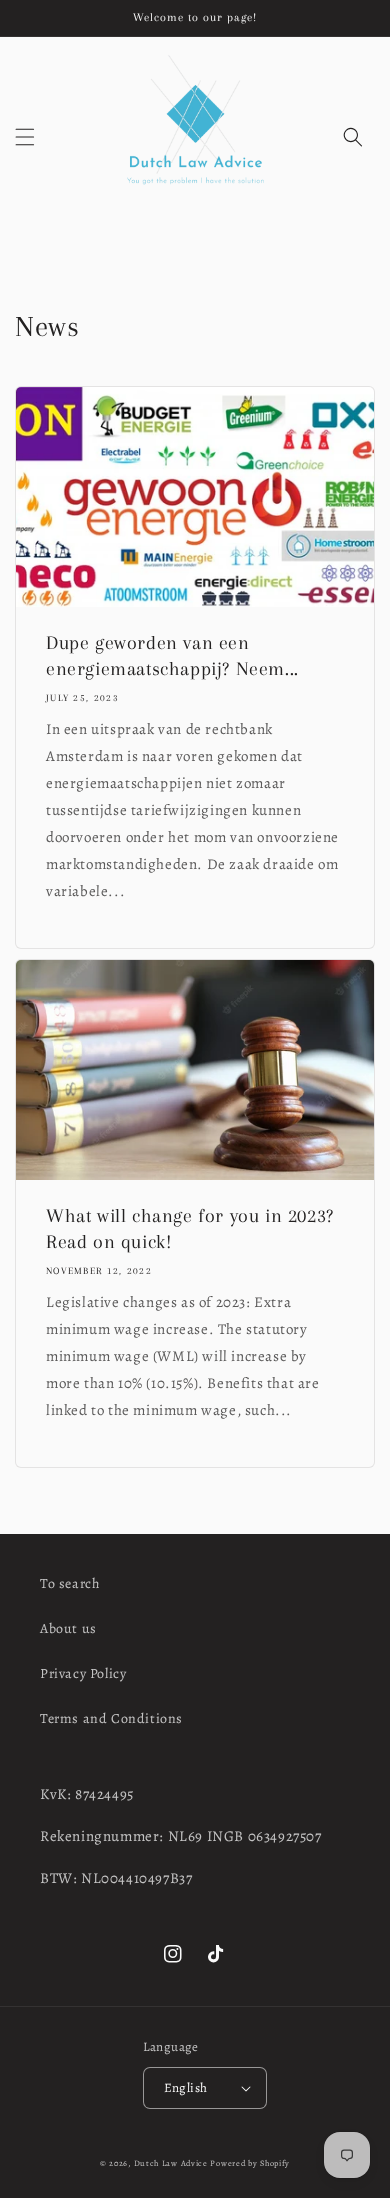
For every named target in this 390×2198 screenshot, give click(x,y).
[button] (25, 137)
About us (68, 1628)
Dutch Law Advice (171, 2163)
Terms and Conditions (111, 1718)
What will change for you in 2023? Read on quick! (190, 1229)
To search (69, 1583)
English (186, 2087)
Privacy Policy (83, 1673)
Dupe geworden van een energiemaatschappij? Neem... (172, 656)
